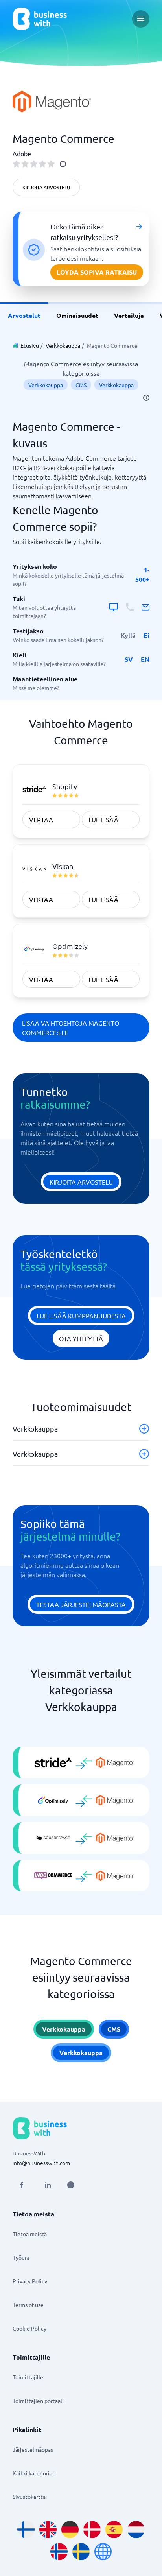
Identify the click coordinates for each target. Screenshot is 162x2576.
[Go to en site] (103, 2552)
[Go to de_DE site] (70, 2530)
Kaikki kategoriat (34, 2473)
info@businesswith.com (41, 2163)
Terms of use (28, 2305)
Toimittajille (28, 2377)
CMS (81, 385)
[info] (63, 164)
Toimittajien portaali (38, 2401)
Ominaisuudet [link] (77, 315)
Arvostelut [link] (24, 315)
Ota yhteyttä (81, 1338)
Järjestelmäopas (33, 2449)
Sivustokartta (29, 2497)
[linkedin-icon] (48, 2185)
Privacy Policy (30, 2281)
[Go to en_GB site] (48, 2530)
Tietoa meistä (30, 2234)
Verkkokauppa (63, 345)
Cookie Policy (29, 2328)
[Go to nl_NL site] (136, 2530)
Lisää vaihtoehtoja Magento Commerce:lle (71, 1028)
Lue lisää (103, 819)
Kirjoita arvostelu (46, 187)
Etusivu (30, 345)
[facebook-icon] (21, 2185)
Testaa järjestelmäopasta (81, 1604)
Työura (21, 2257)
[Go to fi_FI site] (26, 2530)
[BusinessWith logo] (40, 19)
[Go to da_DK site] (92, 2530)
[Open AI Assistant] (71, 2185)
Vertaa (41, 819)
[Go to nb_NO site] (59, 2552)
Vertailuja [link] (129, 315)
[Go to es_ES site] (114, 2530)
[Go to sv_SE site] (81, 2552)
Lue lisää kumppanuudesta (81, 1316)
